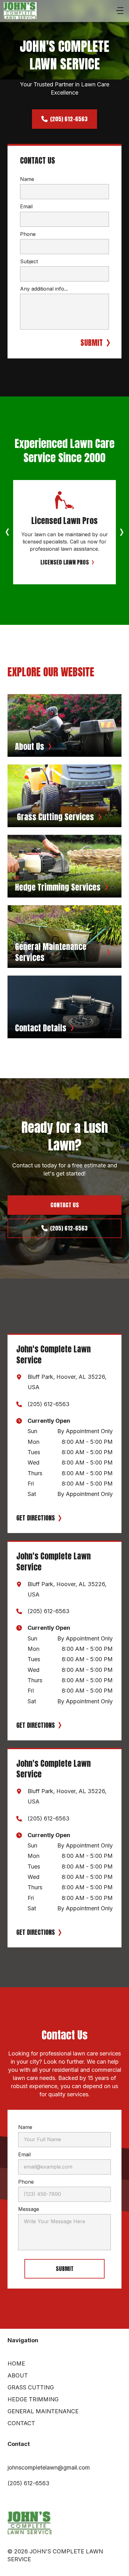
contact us (65, 1205)
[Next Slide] (121, 532)
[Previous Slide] (8, 532)
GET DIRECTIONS (36, 1518)
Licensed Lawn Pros (65, 562)
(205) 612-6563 (69, 119)
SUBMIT (92, 343)
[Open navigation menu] (120, 11)
